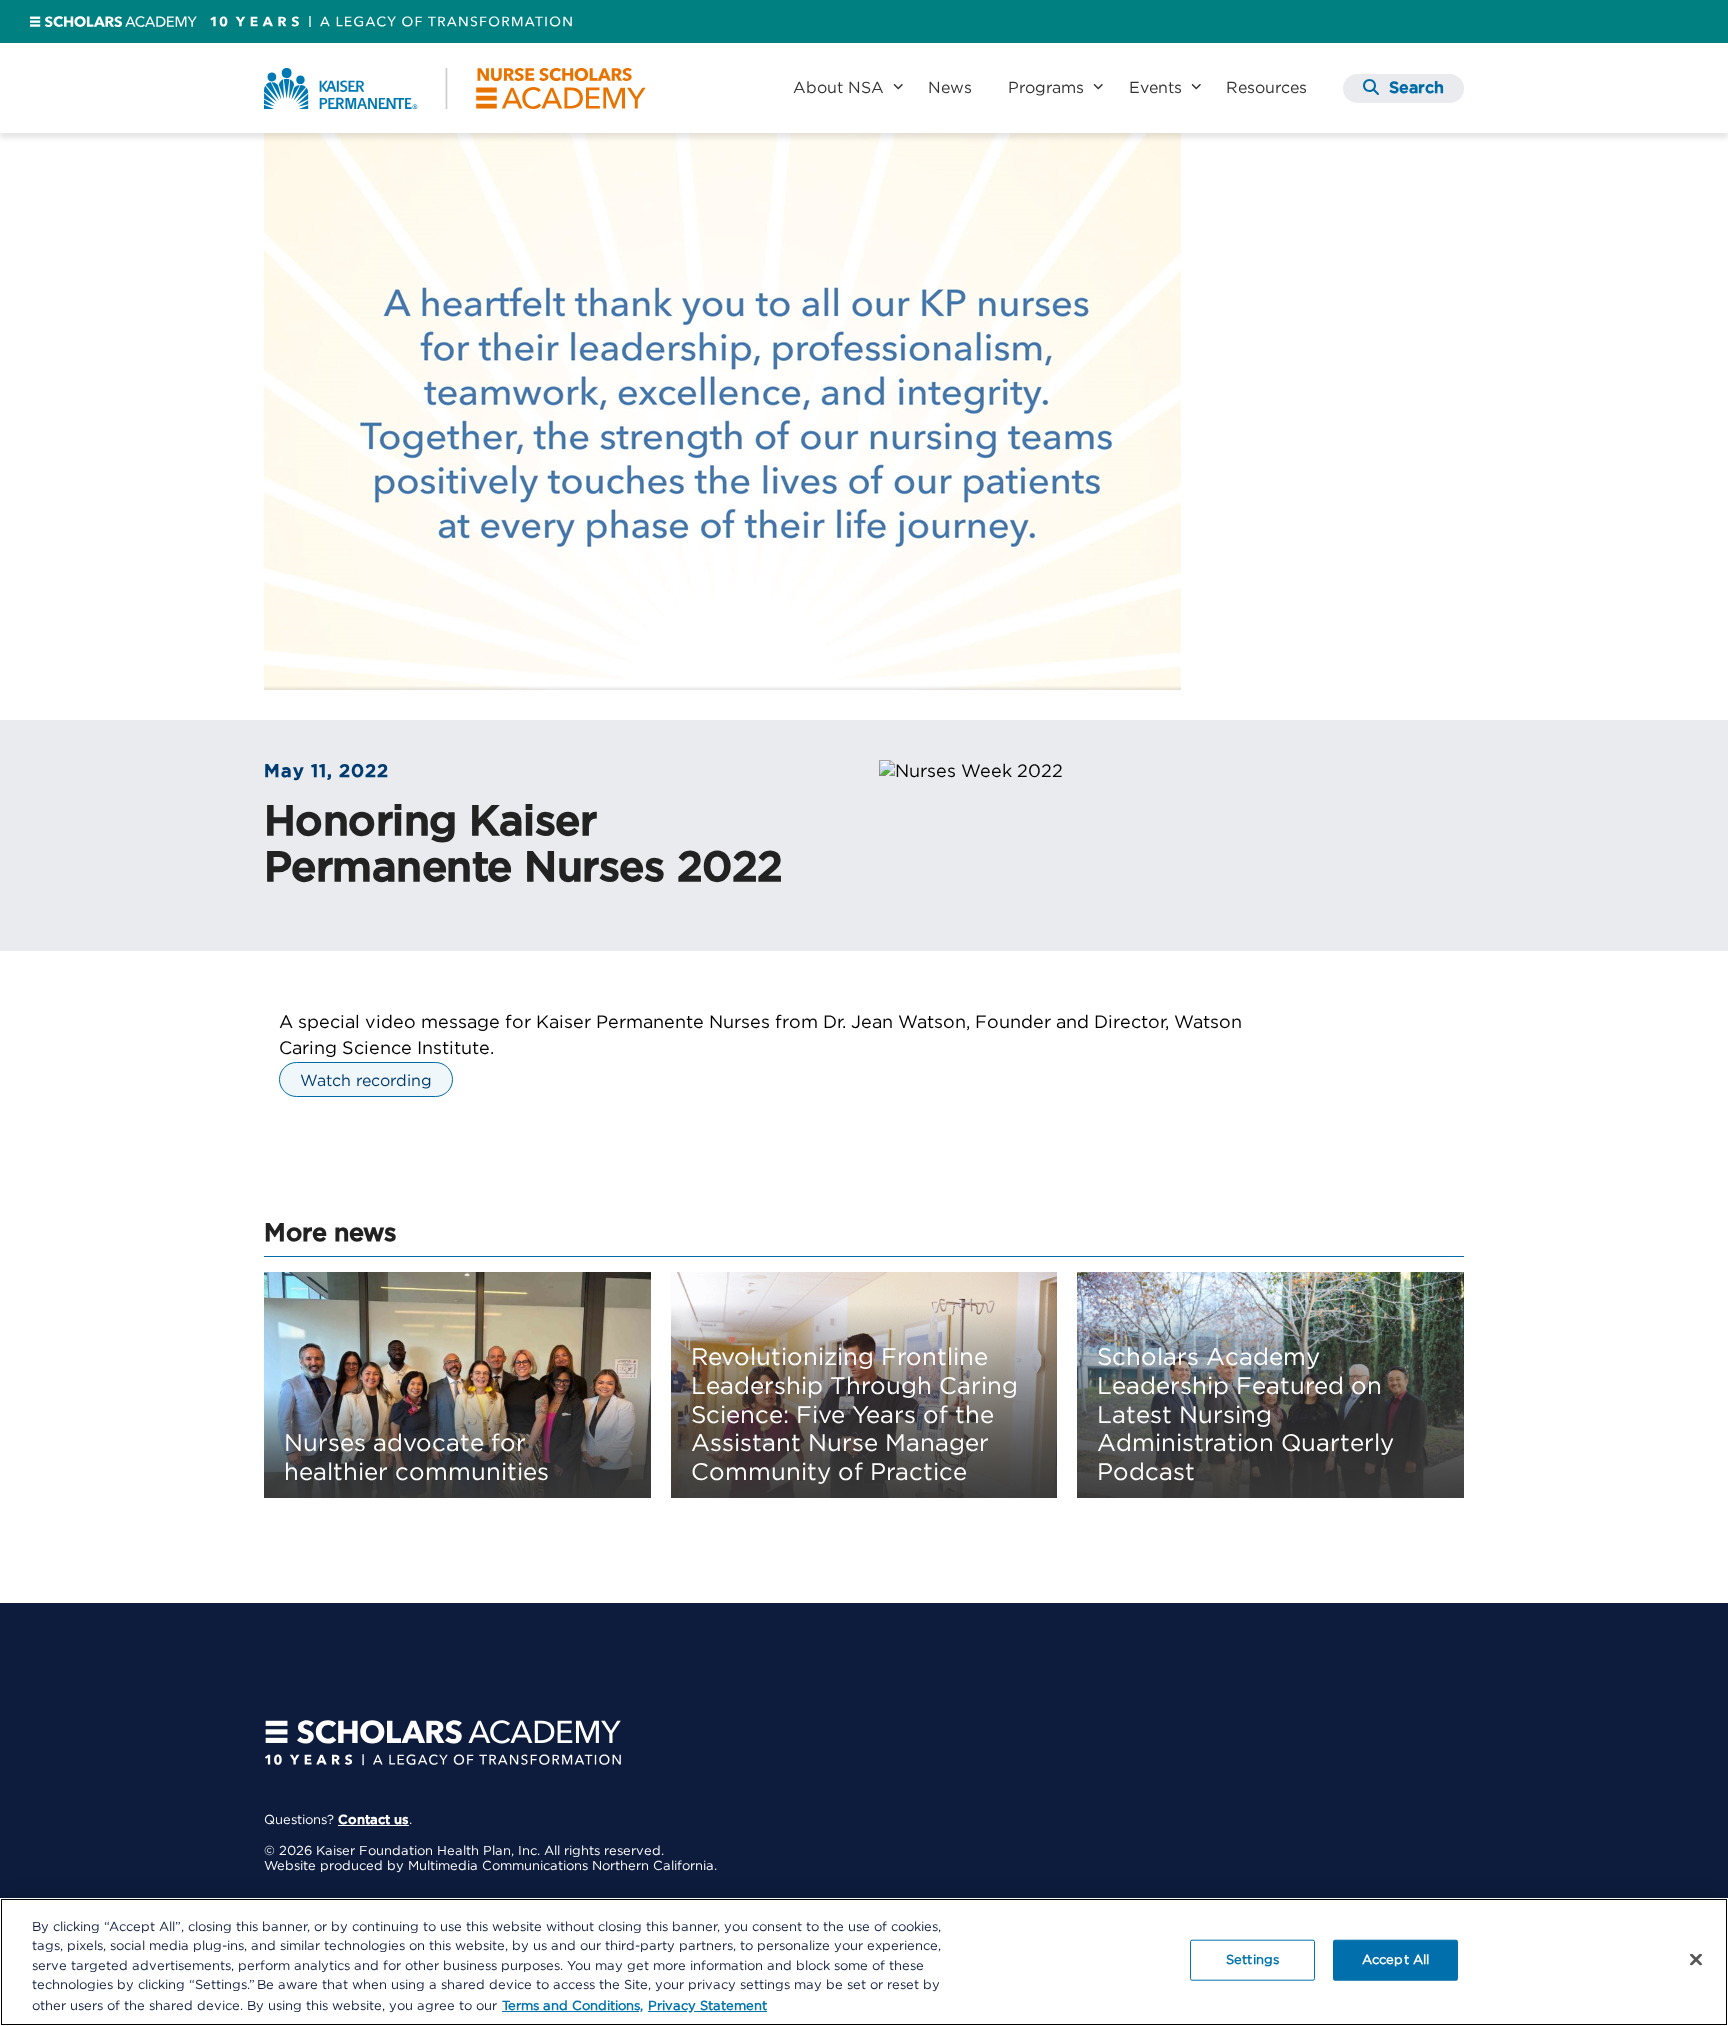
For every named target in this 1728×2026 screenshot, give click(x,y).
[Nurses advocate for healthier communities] (457, 1385)
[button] (1403, 88)
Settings (1252, 1960)
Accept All (1395, 1960)
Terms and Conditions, (572, 2005)
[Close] (1696, 1960)
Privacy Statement (707, 2005)
